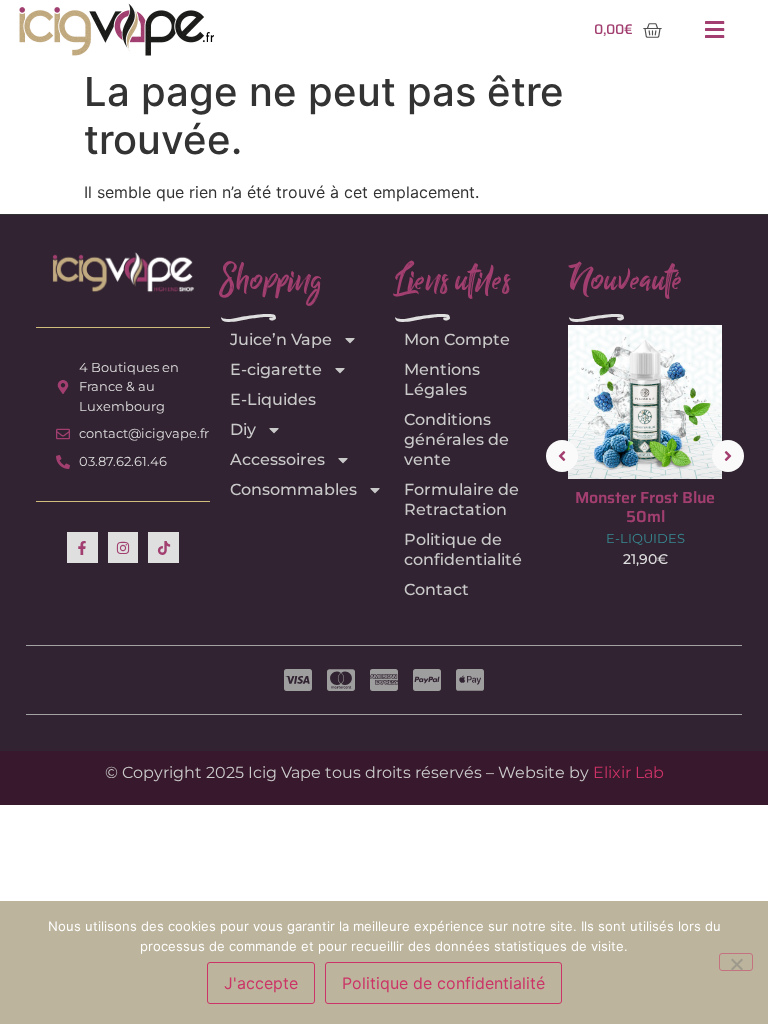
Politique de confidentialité (463, 549)
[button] (714, 30)
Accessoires (277, 459)
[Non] (736, 962)
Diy (243, 429)
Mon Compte (457, 339)
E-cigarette (276, 369)
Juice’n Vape (281, 339)
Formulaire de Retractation (461, 499)
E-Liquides (273, 399)
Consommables (293, 489)
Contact (436, 589)
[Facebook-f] (82, 547)
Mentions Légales (442, 379)
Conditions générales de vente (456, 439)
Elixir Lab (628, 772)
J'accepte (261, 983)
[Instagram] (123, 547)
